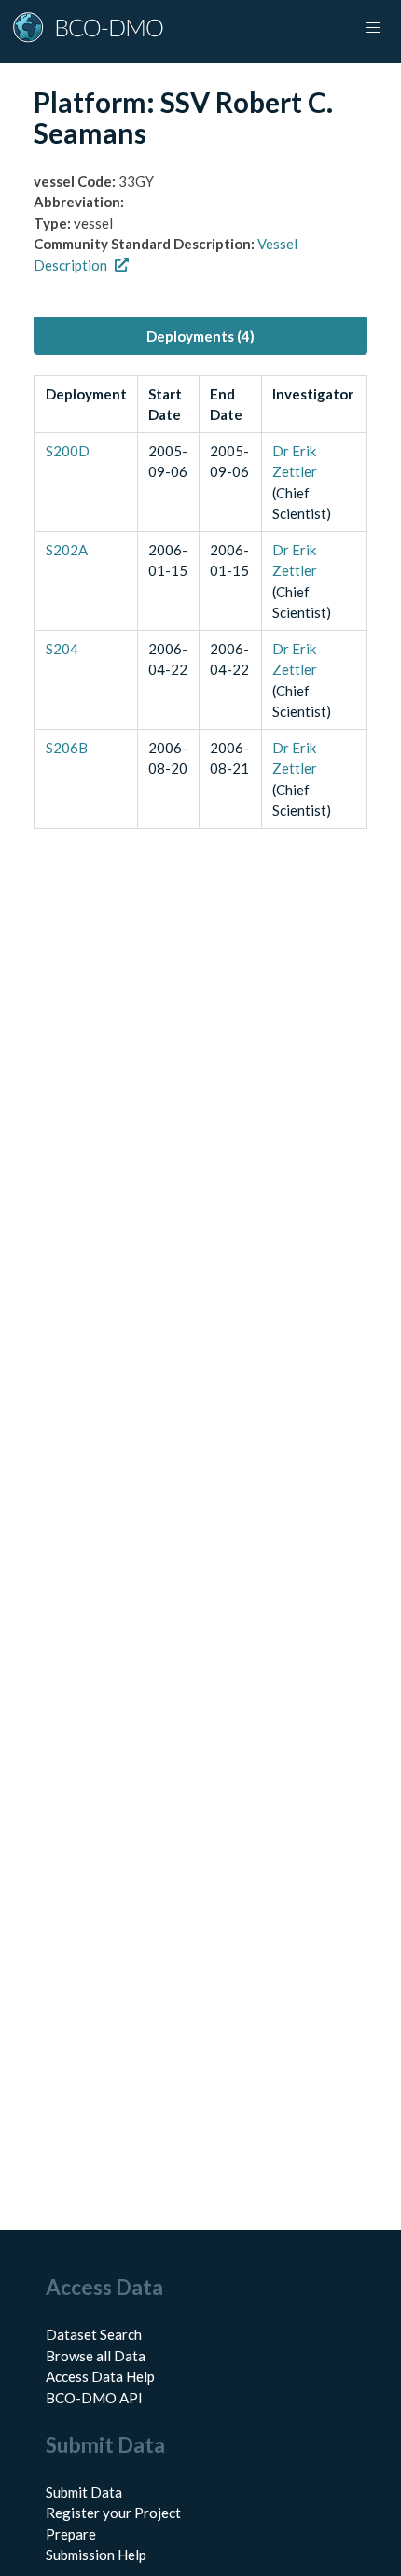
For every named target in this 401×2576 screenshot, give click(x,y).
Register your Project (113, 2513)
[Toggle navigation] (373, 28)
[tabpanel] (200, 602)
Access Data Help (100, 2376)
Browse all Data (96, 2356)
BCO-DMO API (94, 2398)
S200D (68, 451)
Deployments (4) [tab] (200, 336)
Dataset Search (94, 2334)
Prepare (71, 2534)
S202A (67, 550)
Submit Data (84, 2492)
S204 (62, 649)
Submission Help (96, 2555)
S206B (67, 748)
